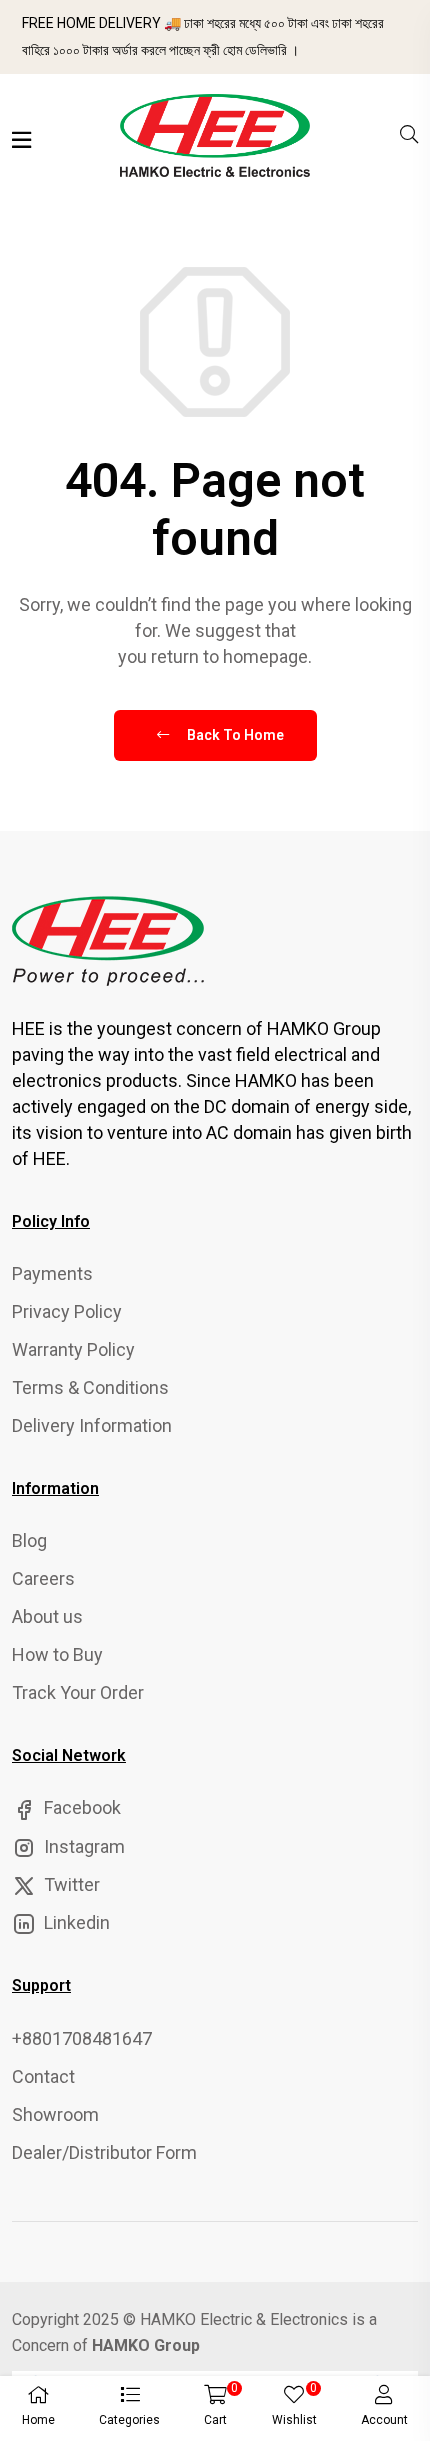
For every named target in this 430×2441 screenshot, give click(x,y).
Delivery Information (92, 1425)
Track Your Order (78, 1692)
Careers (43, 1578)
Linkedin (75, 1922)
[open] (21, 140)
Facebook (80, 1807)
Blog (29, 1540)
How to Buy (57, 1654)
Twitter (70, 1884)
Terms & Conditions (90, 1387)
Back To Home (234, 735)
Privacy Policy (67, 1311)
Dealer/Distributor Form (104, 2152)
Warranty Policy (73, 1349)
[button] (129, 2409)
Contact (43, 2076)
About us (47, 1616)
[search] (409, 135)
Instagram (82, 1846)
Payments (52, 1273)
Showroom (55, 2114)
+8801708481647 (82, 2038)
